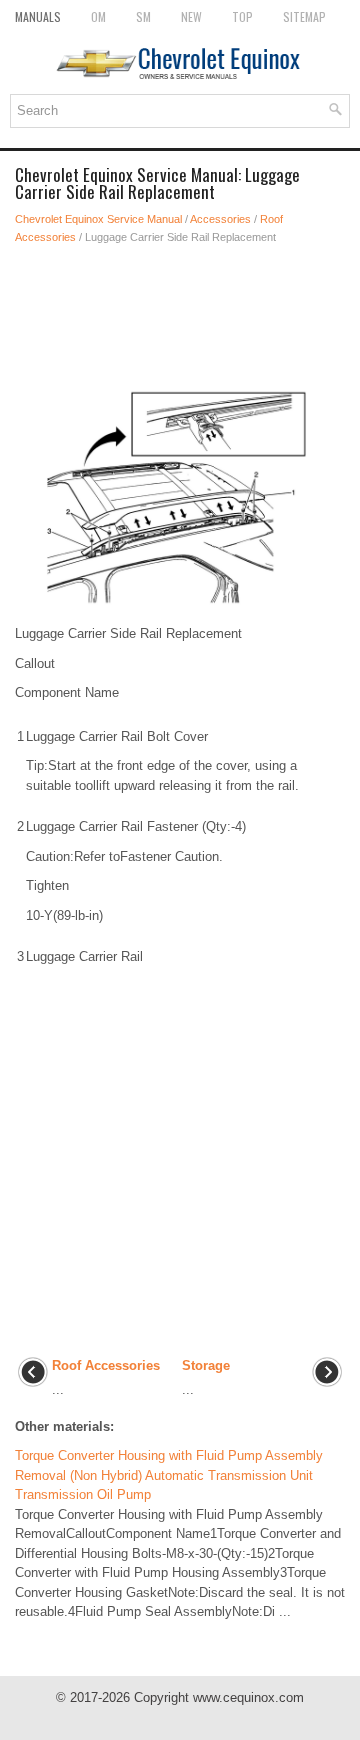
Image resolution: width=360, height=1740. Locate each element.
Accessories (220, 219)
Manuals (38, 16)
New (191, 16)
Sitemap (304, 16)
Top (242, 16)
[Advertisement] (180, 316)
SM (143, 16)
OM (98, 16)
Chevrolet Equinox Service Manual (98, 219)
